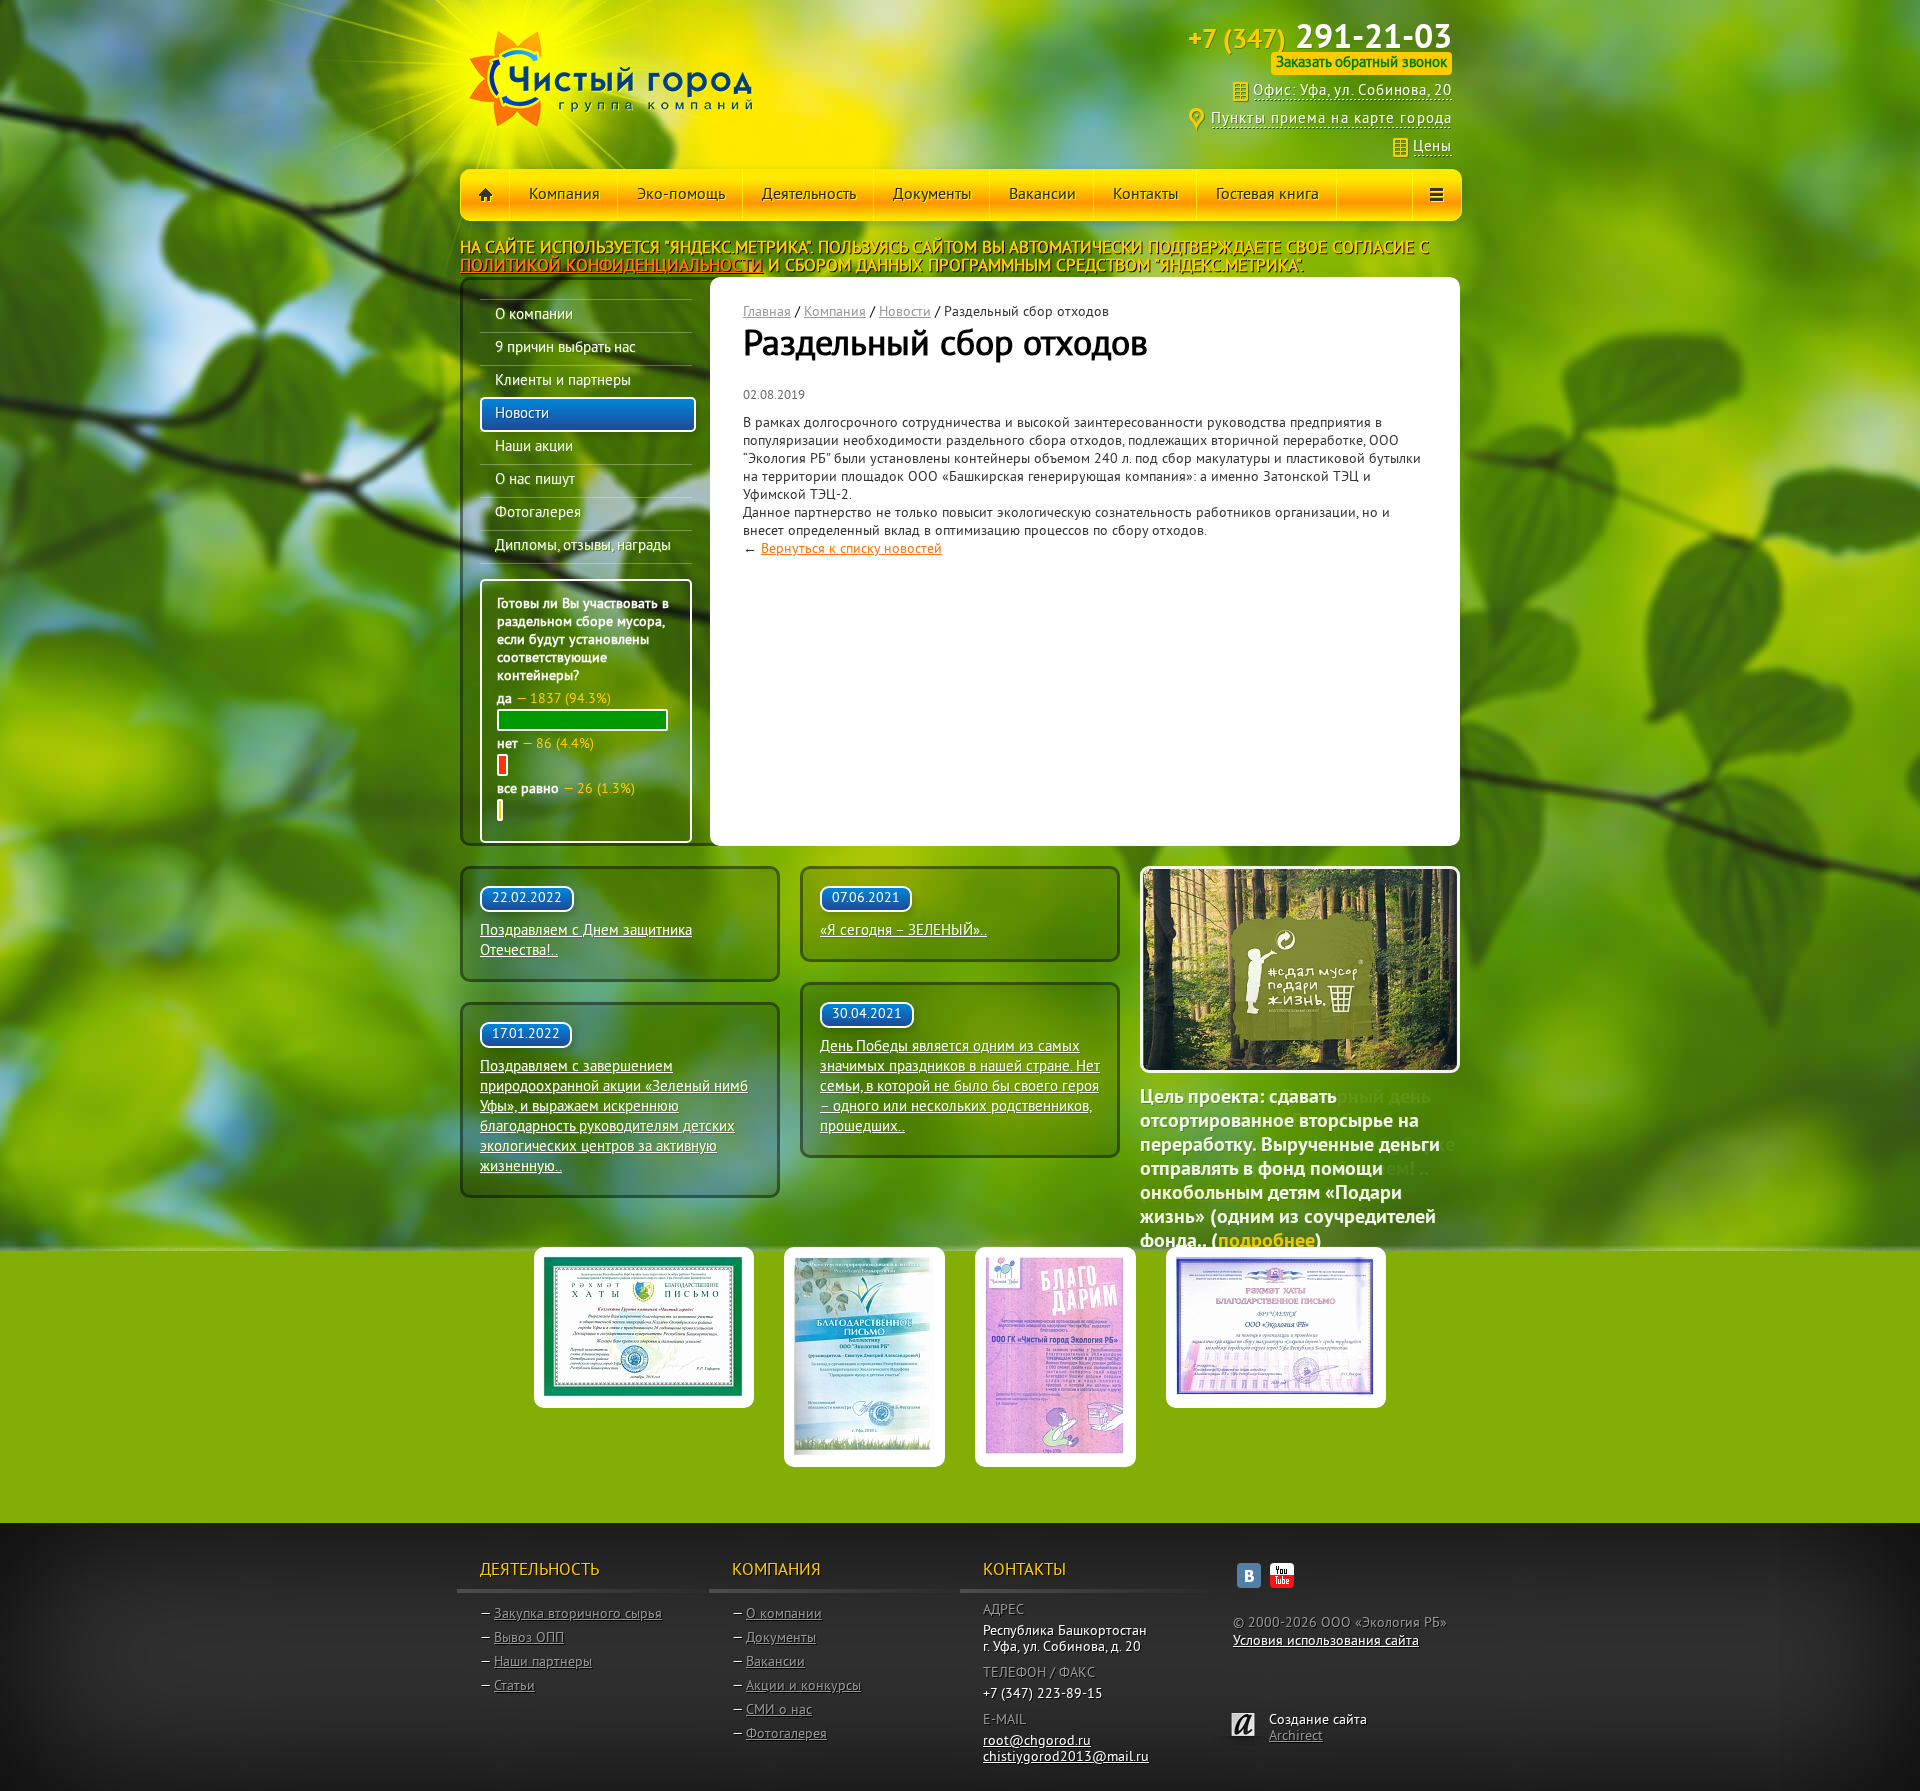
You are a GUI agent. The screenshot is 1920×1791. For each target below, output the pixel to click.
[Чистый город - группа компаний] (611, 79)
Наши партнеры (543, 1662)
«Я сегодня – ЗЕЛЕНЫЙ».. (903, 931)
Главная (767, 312)
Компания (835, 312)
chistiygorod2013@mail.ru (1066, 1757)
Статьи (514, 1686)
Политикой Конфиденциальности (611, 267)
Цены (1432, 147)
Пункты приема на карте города (1331, 119)
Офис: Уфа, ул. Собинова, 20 (1352, 91)
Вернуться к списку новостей (851, 549)
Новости (905, 312)
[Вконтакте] (1249, 1575)
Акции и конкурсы (803, 1686)
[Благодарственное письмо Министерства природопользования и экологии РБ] (864, 1357)
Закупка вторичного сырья (578, 1614)
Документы (781, 1638)
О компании (784, 1614)
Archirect (1296, 1736)
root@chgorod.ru (1037, 1741)
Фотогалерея (786, 1734)
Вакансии (775, 1662)
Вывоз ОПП (529, 1638)
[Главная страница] (485, 195)
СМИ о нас (779, 1710)
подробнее (1195, 1194)
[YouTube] (1282, 1575)
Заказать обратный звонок (1361, 63)
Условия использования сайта (1326, 1641)
